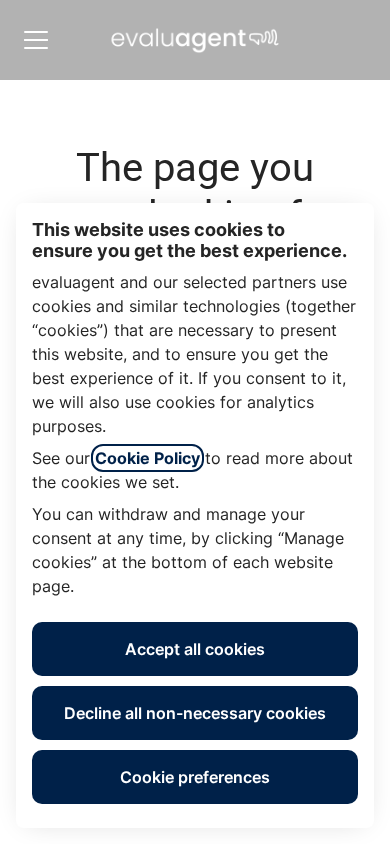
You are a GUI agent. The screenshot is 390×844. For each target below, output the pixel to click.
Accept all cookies (195, 649)
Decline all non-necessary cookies (195, 713)
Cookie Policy (147, 458)
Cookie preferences (195, 777)
